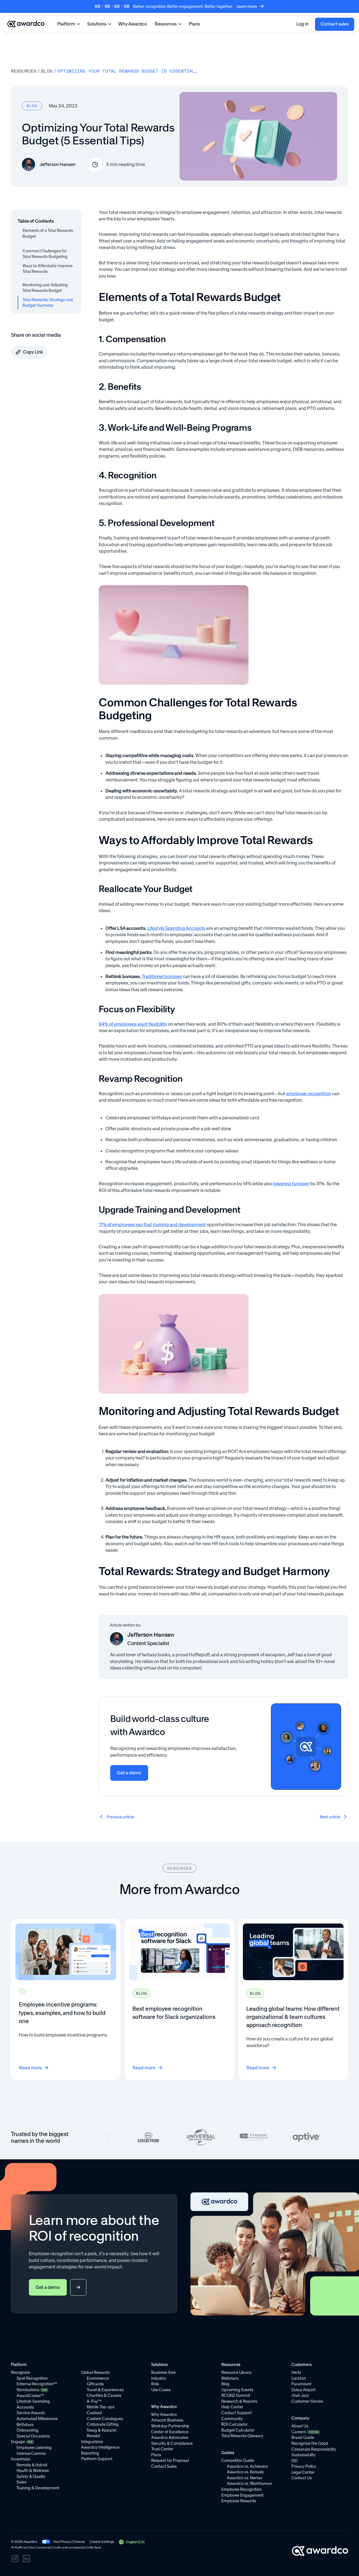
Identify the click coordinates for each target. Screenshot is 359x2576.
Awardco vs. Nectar (245, 2478)
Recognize (20, 2372)
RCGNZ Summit (236, 2395)
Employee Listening (34, 2448)
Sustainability (303, 2455)
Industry (159, 2378)
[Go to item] (66, 2000)
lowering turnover (291, 1184)
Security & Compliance (172, 2443)
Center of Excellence (170, 2432)
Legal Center (303, 2472)
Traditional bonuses (162, 976)
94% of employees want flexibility (133, 1024)
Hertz (296, 2372)
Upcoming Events (237, 2390)
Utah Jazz (300, 2395)
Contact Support (237, 2413)
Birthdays (25, 2425)
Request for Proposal (170, 2460)
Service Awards (31, 2413)
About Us (300, 2426)
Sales (21, 2482)
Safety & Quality (31, 2476)
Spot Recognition (32, 2378)
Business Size (163, 2372)
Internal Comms (31, 2453)
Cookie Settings (102, 2542)
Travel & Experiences (105, 2390)
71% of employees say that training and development (152, 1224)
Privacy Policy (304, 2466)
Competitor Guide (238, 2460)
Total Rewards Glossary (242, 2436)
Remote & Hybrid (32, 2465)
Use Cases (161, 2390)
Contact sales (335, 24)
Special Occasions (33, 2436)
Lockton (299, 2378)
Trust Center (162, 2449)
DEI (294, 2461)
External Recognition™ (37, 2384)
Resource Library (236, 2372)
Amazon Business (167, 2420)
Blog (47, 71)
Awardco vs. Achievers (247, 2466)
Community (232, 2419)
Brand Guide (303, 2437)
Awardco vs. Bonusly (245, 2472)
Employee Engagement (242, 2495)
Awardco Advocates (170, 2437)
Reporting (90, 2453)
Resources (166, 24)
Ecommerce (98, 2378)
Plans (194, 24)
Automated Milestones (37, 2419)
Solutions (97, 24)
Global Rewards (95, 2372)
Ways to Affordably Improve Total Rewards (48, 269)
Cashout (94, 2413)
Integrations (92, 2442)
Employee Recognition (241, 2489)
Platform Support (97, 2459)
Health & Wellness (33, 2471)
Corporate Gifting (103, 2424)
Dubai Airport (303, 2390)
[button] (131, 2542)
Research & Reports (239, 2401)
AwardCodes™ (30, 2396)
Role (155, 2384)
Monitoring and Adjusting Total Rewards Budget (45, 288)
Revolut (93, 2436)
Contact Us (302, 2478)
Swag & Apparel (101, 2430)
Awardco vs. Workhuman (249, 2483)
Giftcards (95, 2384)
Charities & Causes (104, 2395)
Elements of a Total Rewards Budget (48, 233)
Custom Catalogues (105, 2419)
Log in (302, 24)
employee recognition (309, 1094)
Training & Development (38, 2488)
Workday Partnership (170, 2426)
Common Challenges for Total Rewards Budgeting (45, 254)
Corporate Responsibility (314, 2449)
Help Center (232, 2407)
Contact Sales (164, 2466)
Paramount (302, 2384)
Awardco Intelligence (100, 2447)
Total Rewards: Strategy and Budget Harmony (48, 303)
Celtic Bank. (94, 2548)
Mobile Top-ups (101, 2407)
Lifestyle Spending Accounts (176, 928)
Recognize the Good (310, 2443)
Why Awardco (133, 24)
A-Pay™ (94, 2401)
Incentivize (21, 2459)
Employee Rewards (239, 2501)
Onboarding (27, 2430)
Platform (66, 24)
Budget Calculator (238, 2430)
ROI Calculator (234, 2424)
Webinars (230, 2378)
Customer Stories (307, 2401)
